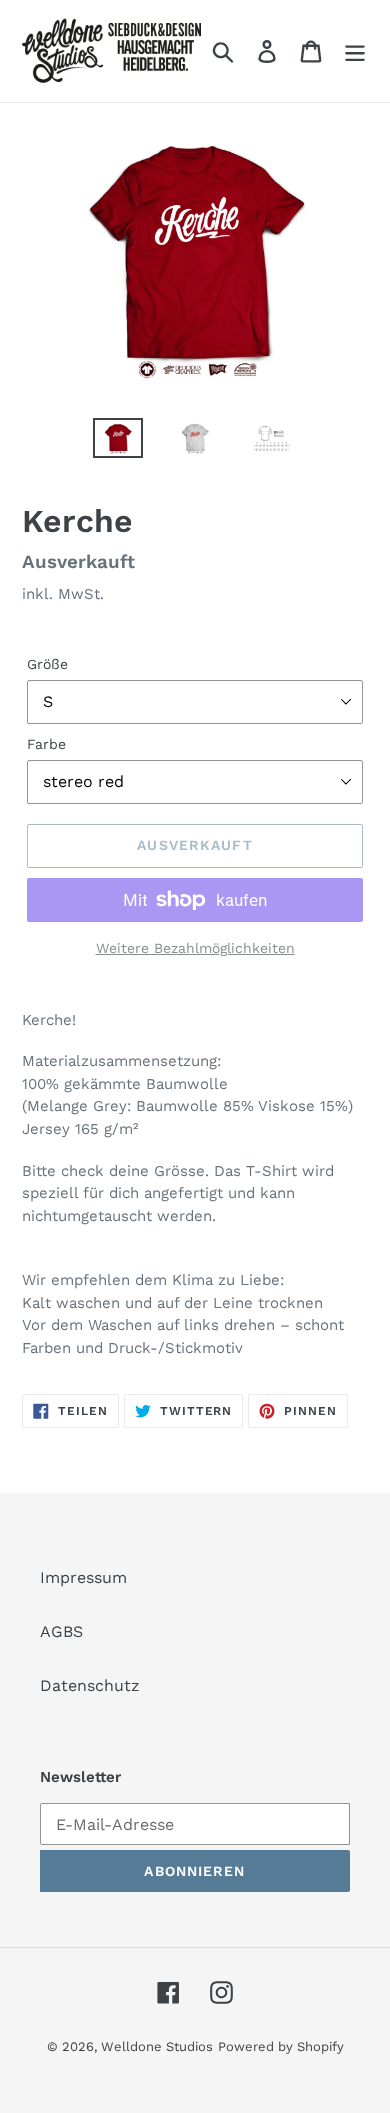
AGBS (61, 1631)
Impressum (83, 1577)
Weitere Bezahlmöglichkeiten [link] (195, 948)
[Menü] (355, 51)
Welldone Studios (157, 2046)
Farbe (46, 744)
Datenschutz (90, 1685)
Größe (47, 664)
